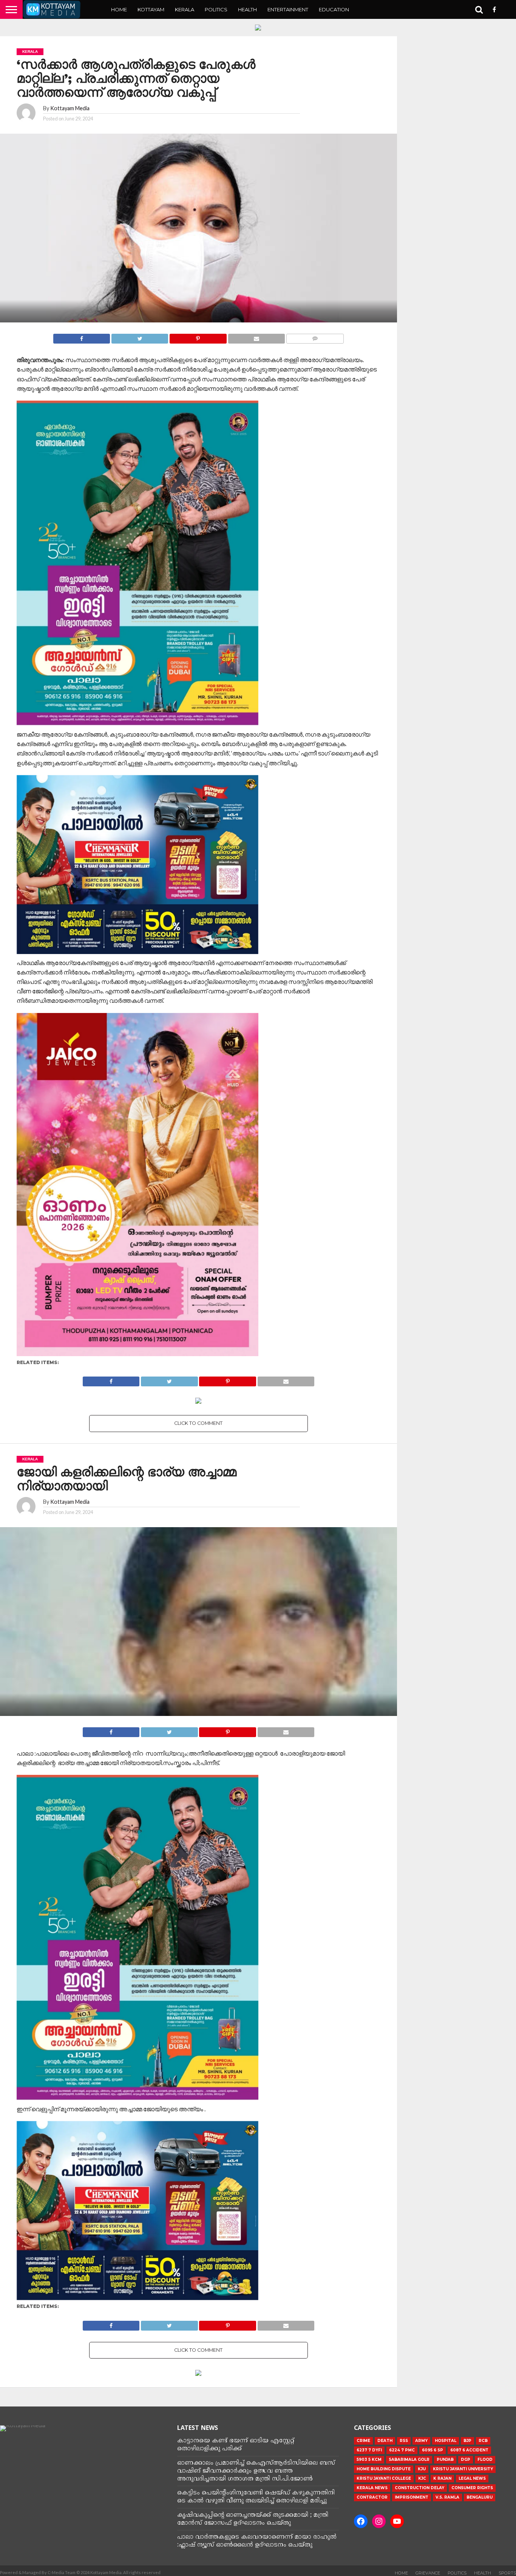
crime (363, 2441)
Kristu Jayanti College (384, 2478)
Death (385, 2441)
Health (247, 9)
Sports (507, 2573)
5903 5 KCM (369, 2460)
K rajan (442, 2478)
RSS (404, 2441)
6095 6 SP (433, 2450)
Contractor (372, 2497)
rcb (483, 2441)
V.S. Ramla (447, 2497)
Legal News (472, 2478)
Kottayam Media (70, 108)
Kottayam (151, 9)
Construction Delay (419, 2488)
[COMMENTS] (315, 337)
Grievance (428, 2573)
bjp (467, 2441)
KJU (422, 2469)
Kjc (422, 2478)
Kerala (185, 9)
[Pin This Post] (198, 337)
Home (119, 9)
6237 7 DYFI (369, 2450)
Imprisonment (412, 2497)
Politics (216, 9)
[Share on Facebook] (82, 337)
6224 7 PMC (402, 2450)
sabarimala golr (409, 2460)
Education (334, 9)
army (421, 2441)
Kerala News (372, 2488)
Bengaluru (480, 2497)
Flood (485, 2460)
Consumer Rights (472, 2488)
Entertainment (288, 9)
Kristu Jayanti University (463, 2469)
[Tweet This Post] (140, 337)
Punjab (445, 2460)
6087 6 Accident (469, 2450)
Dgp (466, 2460)
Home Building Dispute (384, 2469)
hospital (446, 2441)
